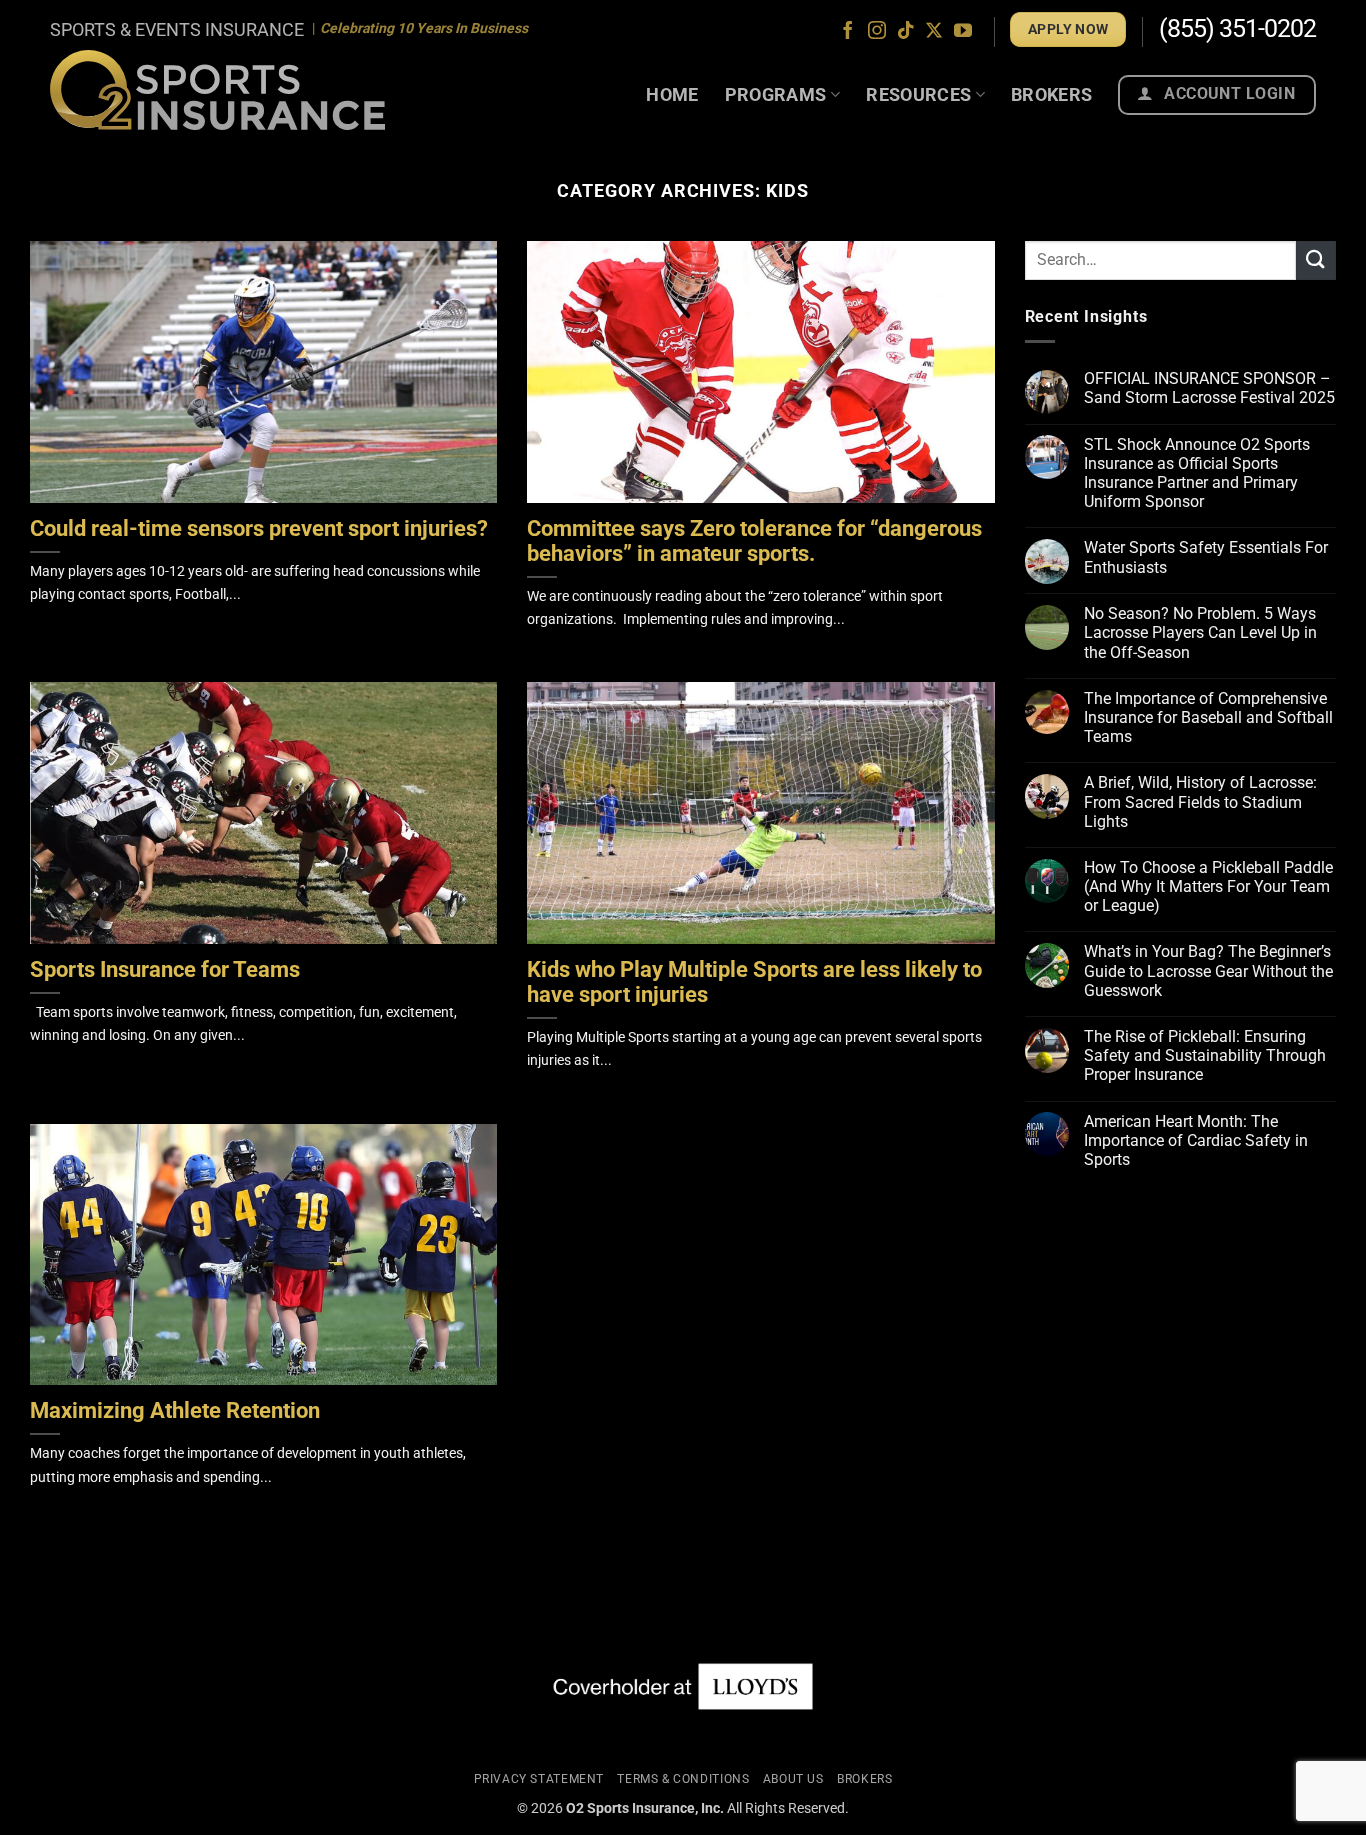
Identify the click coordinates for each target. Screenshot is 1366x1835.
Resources (918, 94)
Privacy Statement (539, 1779)
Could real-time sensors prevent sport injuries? (259, 529)
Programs (776, 94)
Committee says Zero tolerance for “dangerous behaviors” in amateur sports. (754, 541)
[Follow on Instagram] (877, 32)
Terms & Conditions (683, 1779)
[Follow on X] (934, 32)
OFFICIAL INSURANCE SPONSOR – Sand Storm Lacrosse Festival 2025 (1209, 389)
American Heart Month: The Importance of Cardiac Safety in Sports (1196, 1140)
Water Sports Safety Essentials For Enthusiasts (1206, 558)
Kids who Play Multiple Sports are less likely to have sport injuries (754, 982)
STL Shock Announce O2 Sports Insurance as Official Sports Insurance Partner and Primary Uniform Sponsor (1197, 473)
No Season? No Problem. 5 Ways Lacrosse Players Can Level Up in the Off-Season (1200, 633)
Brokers (1052, 94)
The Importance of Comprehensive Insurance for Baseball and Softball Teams (1208, 718)
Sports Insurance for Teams (165, 970)
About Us (793, 1779)
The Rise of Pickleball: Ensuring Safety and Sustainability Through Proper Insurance (1205, 1056)
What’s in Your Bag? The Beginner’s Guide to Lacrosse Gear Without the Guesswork (1208, 971)
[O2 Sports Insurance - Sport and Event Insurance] (217, 89)
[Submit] (1316, 260)
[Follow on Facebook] (848, 32)
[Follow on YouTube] (963, 32)
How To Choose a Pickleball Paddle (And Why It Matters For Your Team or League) (1208, 887)
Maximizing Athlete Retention (175, 1411)
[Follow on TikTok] (906, 32)
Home (672, 94)
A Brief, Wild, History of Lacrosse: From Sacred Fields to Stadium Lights (1200, 802)
